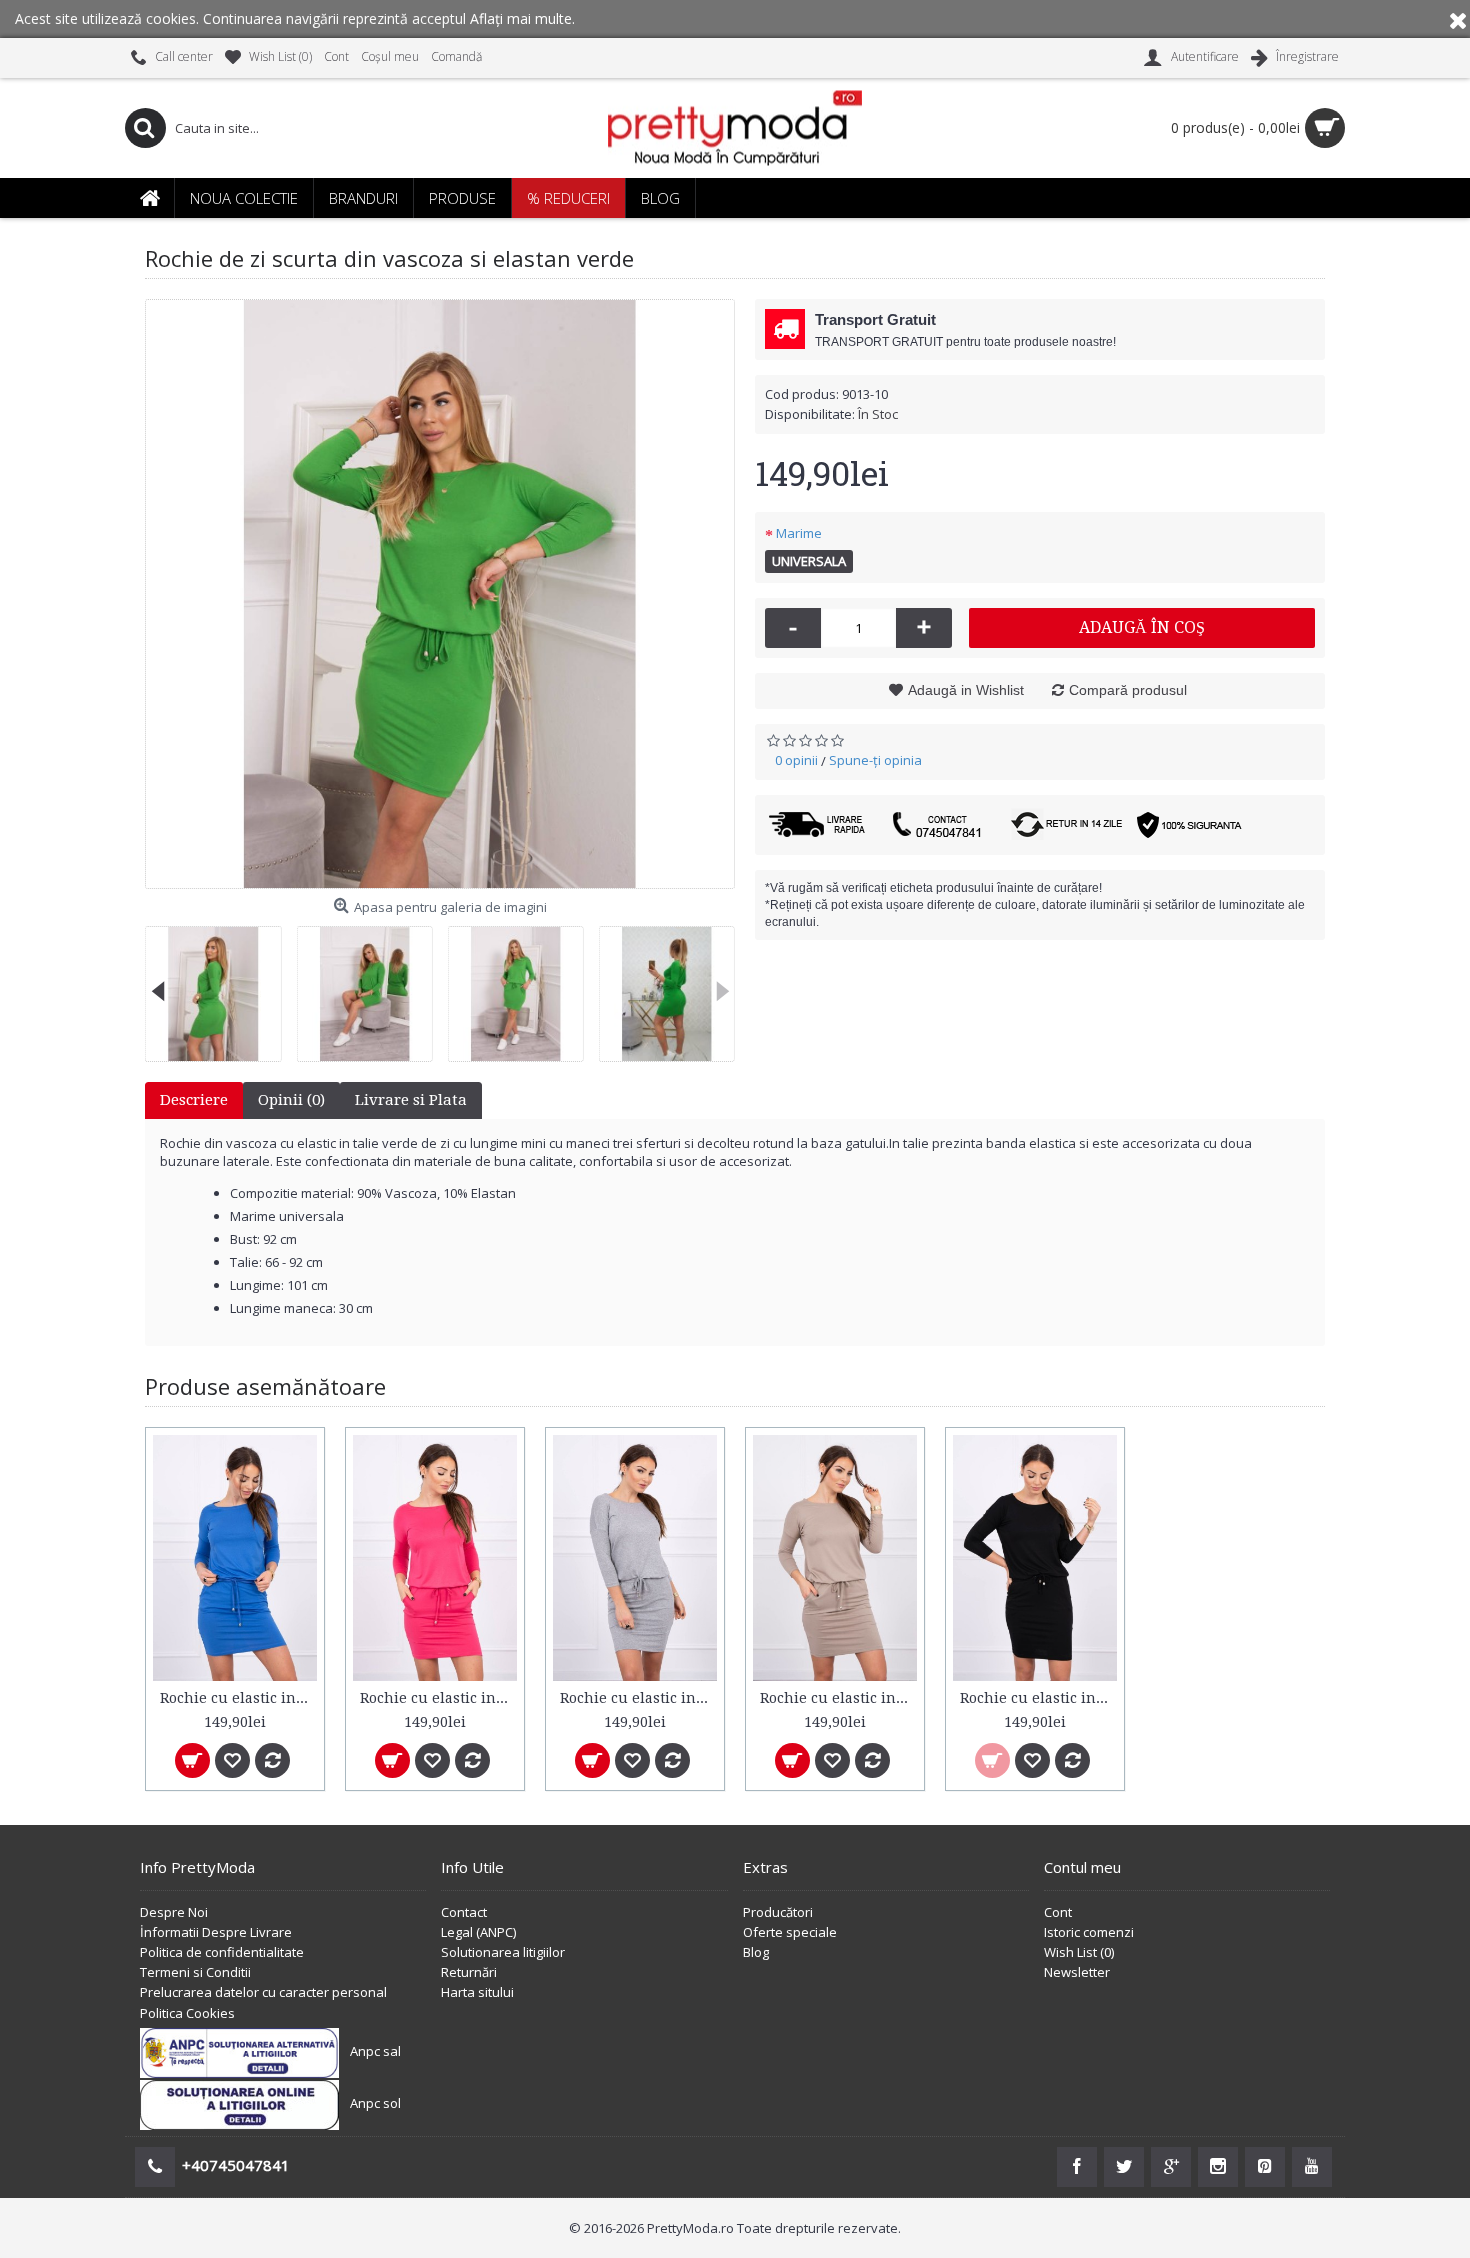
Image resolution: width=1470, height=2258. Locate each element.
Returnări (469, 1972)
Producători (778, 1912)
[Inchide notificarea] (1458, 19)
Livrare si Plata (411, 1100)
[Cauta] (145, 128)
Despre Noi (174, 1912)
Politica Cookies (187, 2013)
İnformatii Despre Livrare (216, 1932)
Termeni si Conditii (195, 1972)
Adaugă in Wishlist (966, 690)
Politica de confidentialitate (222, 1952)
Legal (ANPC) (478, 1932)
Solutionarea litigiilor (503, 1952)
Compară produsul (1128, 690)
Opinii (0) (291, 1100)
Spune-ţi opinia (875, 760)
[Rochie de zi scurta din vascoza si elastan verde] (440, 594)
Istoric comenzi (1089, 1932)
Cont (1058, 1912)
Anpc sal (375, 2051)
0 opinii (796, 760)
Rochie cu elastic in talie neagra (1038, 1698)
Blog (756, 1952)
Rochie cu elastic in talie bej (838, 1698)
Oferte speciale (790, 1932)
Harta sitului (477, 1992)
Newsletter (1077, 1972)
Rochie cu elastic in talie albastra (238, 1698)
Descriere (194, 1100)
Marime (799, 533)
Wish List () (1079, 1952)
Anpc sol (375, 2103)
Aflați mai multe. (522, 18)
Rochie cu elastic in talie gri (638, 1698)
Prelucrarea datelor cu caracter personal (263, 1992)
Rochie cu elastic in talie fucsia (438, 1698)
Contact (464, 1912)
